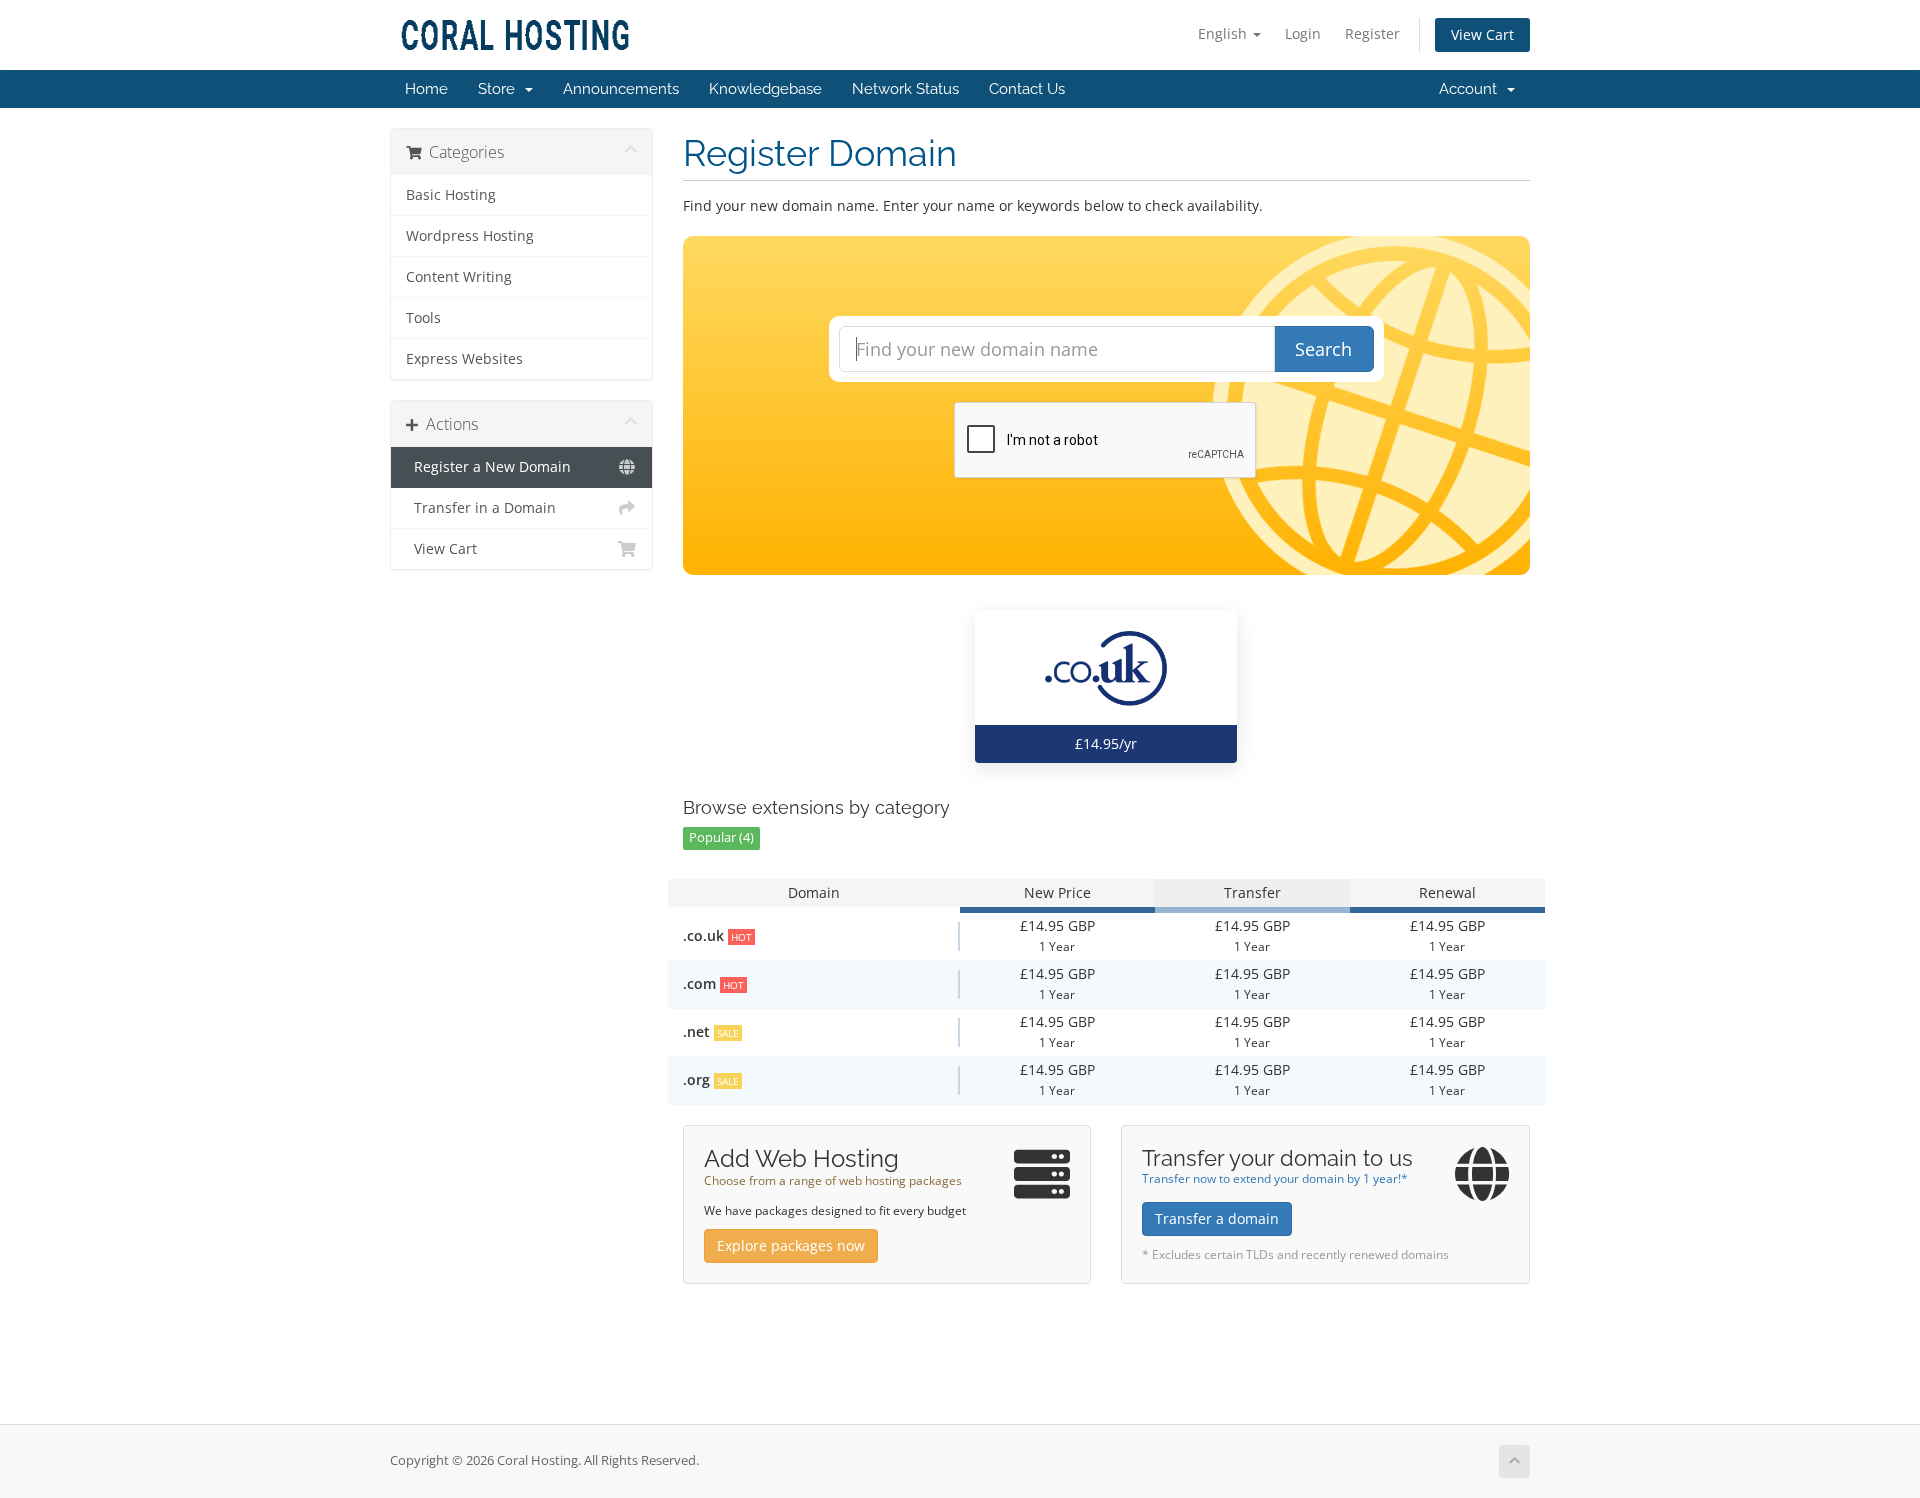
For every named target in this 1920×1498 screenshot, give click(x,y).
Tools (423, 318)
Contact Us (1027, 89)
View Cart (1482, 34)
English (1224, 33)
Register (1372, 33)
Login (1303, 33)
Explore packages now (791, 1245)
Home (426, 89)
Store (500, 89)
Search (1323, 349)
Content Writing (459, 277)
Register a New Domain (488, 467)
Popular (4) (721, 837)
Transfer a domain (1217, 1218)
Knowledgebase (765, 89)
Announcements (621, 89)
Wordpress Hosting (470, 236)
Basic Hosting (451, 195)
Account (1472, 89)
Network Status (905, 89)
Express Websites (464, 359)
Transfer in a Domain (481, 508)
